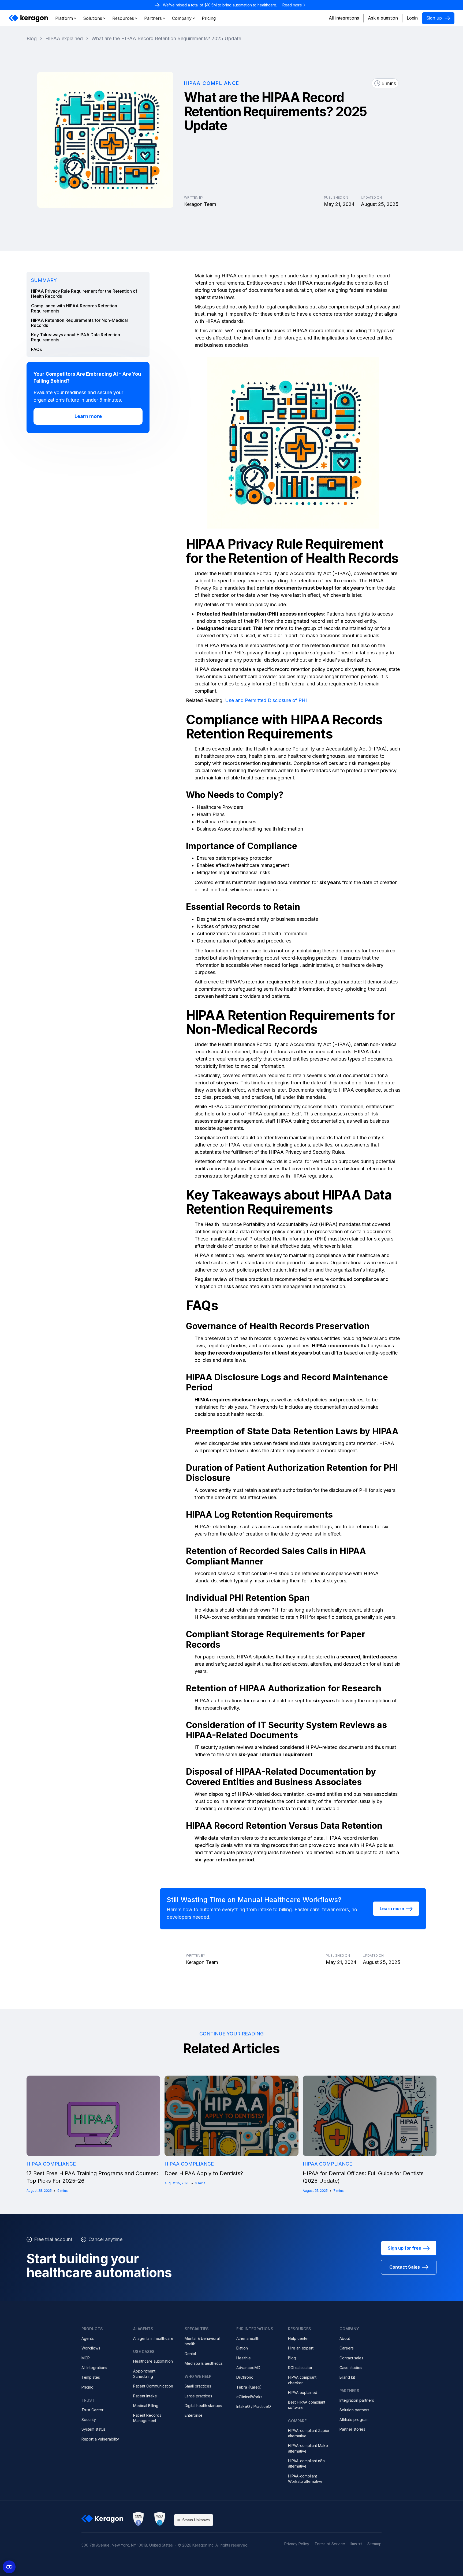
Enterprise (194, 2415)
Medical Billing (146, 2406)
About (345, 2338)
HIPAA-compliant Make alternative (308, 2448)
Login (412, 18)
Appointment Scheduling (144, 2374)
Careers (347, 2348)
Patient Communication (153, 2386)
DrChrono (245, 2377)
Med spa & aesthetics (204, 2363)
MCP (86, 2358)
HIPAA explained (303, 2392)
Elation (242, 2348)
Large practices (198, 2396)
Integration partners (357, 2400)
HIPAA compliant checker (302, 2380)
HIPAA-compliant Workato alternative (305, 2479)
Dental (190, 2354)
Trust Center (92, 2410)
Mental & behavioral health (202, 2341)
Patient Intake (145, 2396)
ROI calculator (300, 2368)
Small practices (198, 2386)
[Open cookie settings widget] (9, 2567)
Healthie (244, 2358)
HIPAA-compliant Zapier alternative (309, 2433)
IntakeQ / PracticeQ (254, 2406)
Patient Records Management (147, 2418)
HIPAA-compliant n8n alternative (306, 2463)
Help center (298, 2338)
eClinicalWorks (249, 2397)
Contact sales (351, 2358)
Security (89, 2420)
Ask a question (383, 18)
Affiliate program (354, 2420)
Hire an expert (301, 2348)
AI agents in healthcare (153, 2338)
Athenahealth (248, 2338)
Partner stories (352, 2429)
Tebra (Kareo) (249, 2387)
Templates (91, 2377)
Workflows (91, 2348)
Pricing (87, 2387)
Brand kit (347, 2377)
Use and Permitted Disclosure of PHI (266, 700)
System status (94, 2429)
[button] (66, 18)
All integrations (344, 18)
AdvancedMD (248, 2368)
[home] (29, 18)
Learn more (88, 416)
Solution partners (354, 2410)
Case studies (351, 2368)
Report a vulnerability (100, 2439)
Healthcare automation (153, 2361)
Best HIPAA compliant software (307, 2405)
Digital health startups (203, 2406)
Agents (88, 2338)
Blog (292, 2358)
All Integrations (94, 2368)
